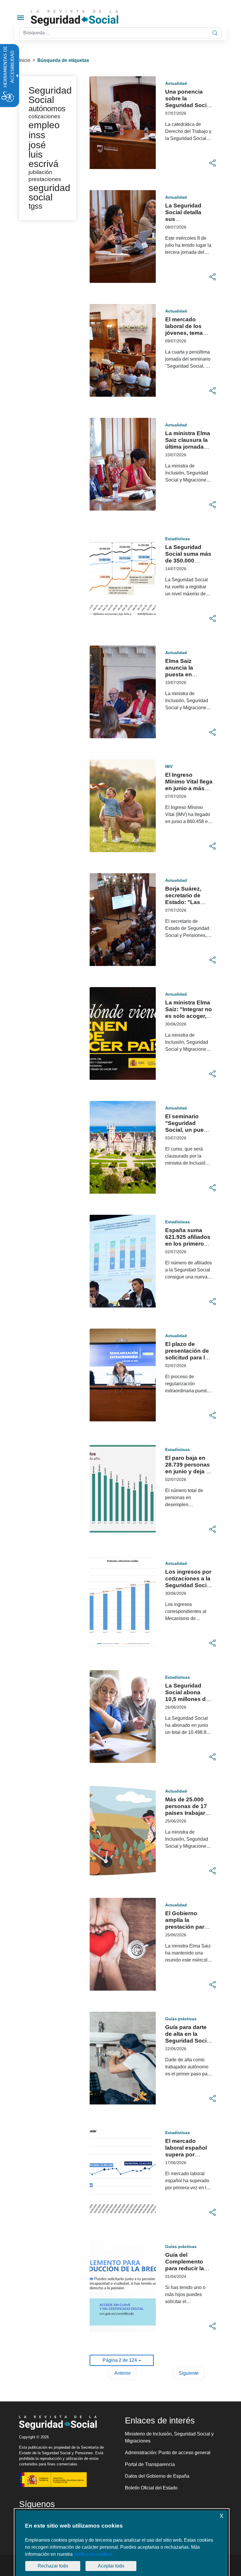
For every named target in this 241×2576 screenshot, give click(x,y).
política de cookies (93, 2554)
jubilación (40, 172)
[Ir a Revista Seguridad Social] (86, 18)
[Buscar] (215, 33)
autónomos (47, 109)
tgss (35, 206)
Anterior (123, 2373)
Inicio (25, 60)
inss (37, 135)
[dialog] (122, 2543)
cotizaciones (44, 116)
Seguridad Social (50, 95)
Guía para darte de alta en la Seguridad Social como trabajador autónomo (188, 2041)
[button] (212, 163)
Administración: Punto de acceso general (168, 2453)
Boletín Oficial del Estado (151, 2488)
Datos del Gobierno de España (157, 2476)
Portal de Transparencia (150, 2464)
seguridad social (49, 192)
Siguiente (189, 2373)
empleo (44, 125)
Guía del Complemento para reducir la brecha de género (185, 2268)
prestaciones (45, 179)
